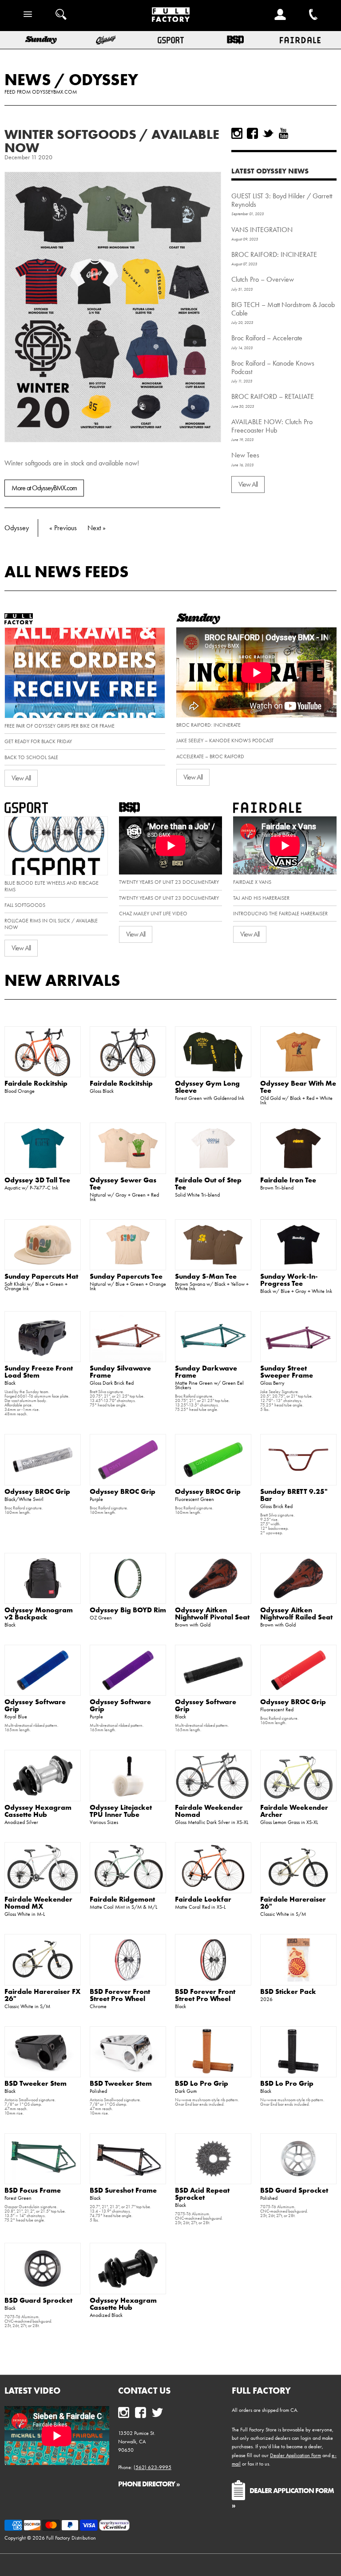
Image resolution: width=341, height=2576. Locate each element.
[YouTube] (284, 133)
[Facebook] (252, 133)
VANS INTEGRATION (262, 230)
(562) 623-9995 (153, 2467)
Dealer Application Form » (283, 2497)
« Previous (63, 528)
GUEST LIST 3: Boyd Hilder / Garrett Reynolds (282, 200)
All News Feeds (67, 571)
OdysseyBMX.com (54, 92)
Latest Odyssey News (270, 171)
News (28, 79)
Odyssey (103, 79)
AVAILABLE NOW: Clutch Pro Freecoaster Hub (272, 426)
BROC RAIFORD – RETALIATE (273, 396)
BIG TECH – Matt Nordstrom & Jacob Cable (283, 309)
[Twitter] (268, 133)
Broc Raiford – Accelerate (267, 338)
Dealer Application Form (295, 2455)
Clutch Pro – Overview (263, 279)
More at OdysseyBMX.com (44, 488)
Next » (97, 528)
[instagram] (237, 133)
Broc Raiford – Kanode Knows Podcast (273, 367)
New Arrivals (62, 980)
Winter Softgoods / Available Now (112, 141)
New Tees (245, 455)
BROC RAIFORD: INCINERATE (274, 254)
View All (248, 484)
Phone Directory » (149, 2484)
